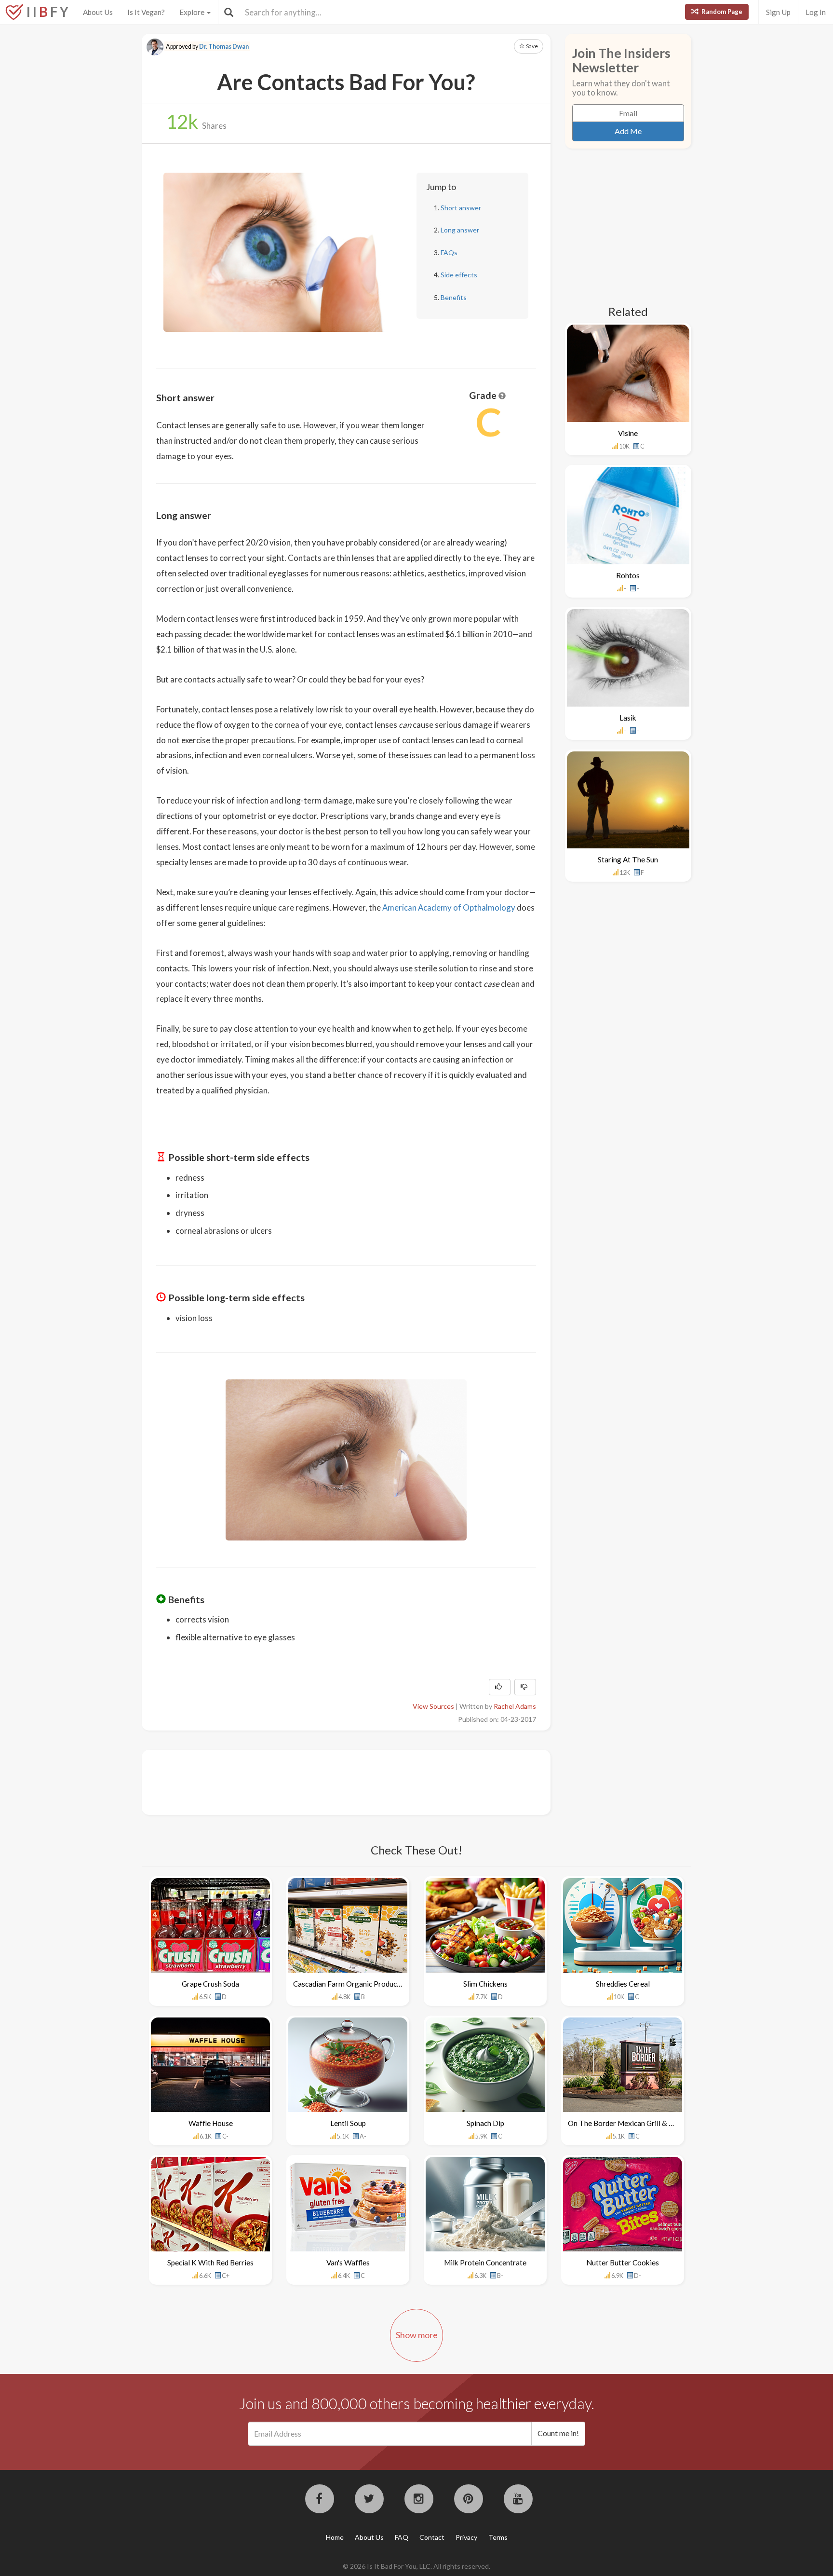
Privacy (466, 2537)
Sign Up (778, 12)
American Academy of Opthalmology (449, 907)
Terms (498, 2537)
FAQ (402, 2537)
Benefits (454, 297)
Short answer (461, 208)
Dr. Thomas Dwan (224, 47)
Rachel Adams (515, 1706)
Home (335, 2537)
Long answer (460, 230)
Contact (432, 2537)
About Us (98, 12)
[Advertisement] (332, 1781)
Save (531, 46)
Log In (816, 12)
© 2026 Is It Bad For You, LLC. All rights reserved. (416, 2566)
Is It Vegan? (146, 12)
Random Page (721, 12)
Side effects (459, 275)
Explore (193, 12)
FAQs (449, 252)
